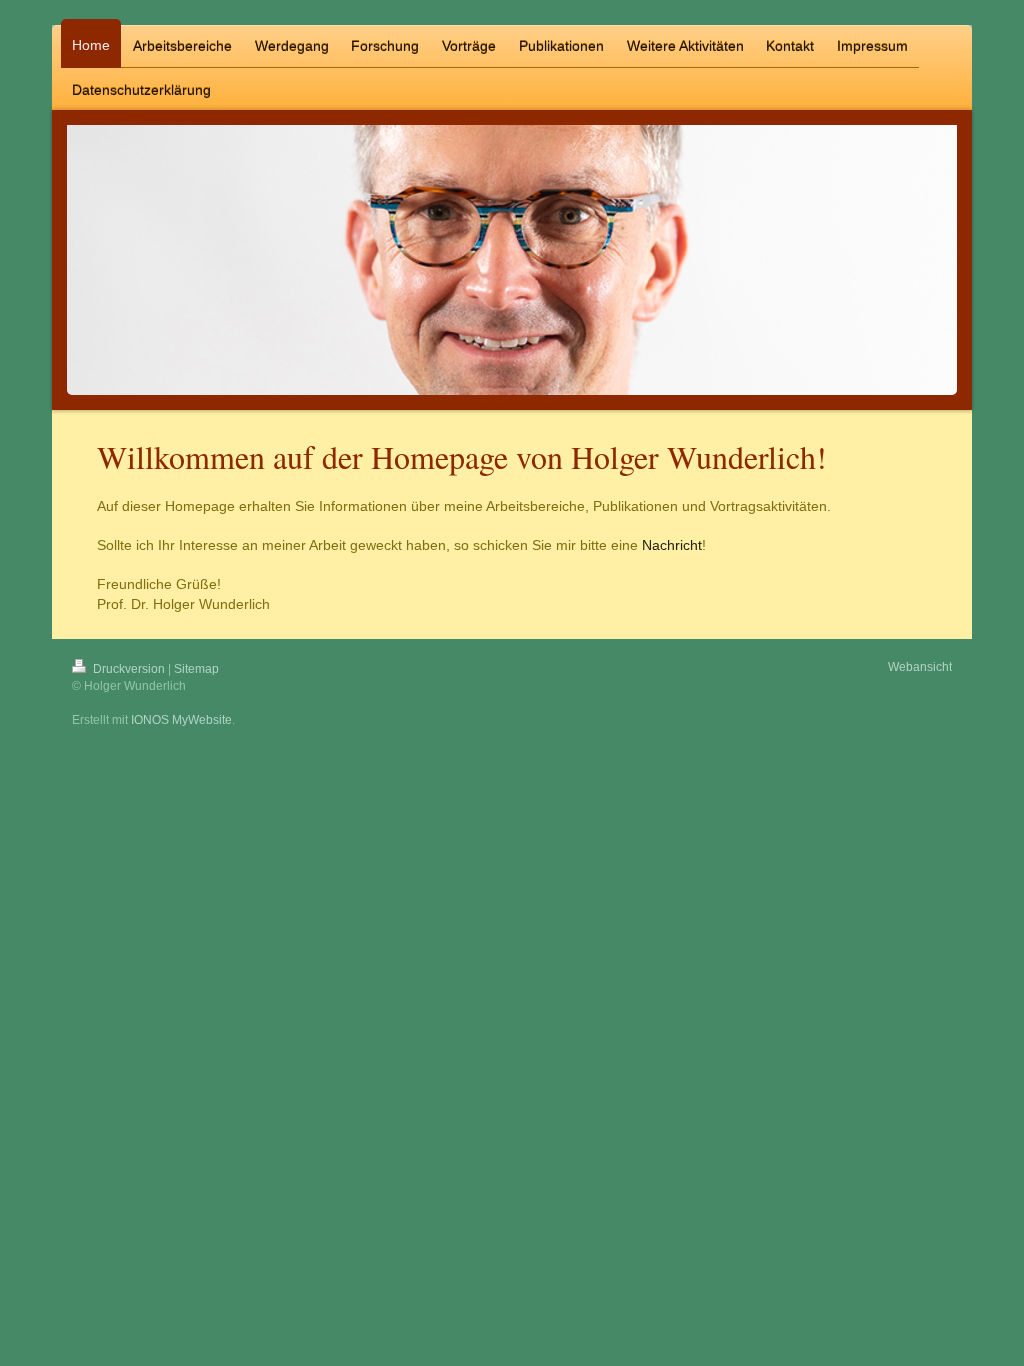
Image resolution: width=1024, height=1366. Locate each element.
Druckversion (129, 669)
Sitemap (196, 669)
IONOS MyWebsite (181, 720)
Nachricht (672, 545)
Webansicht (920, 667)
